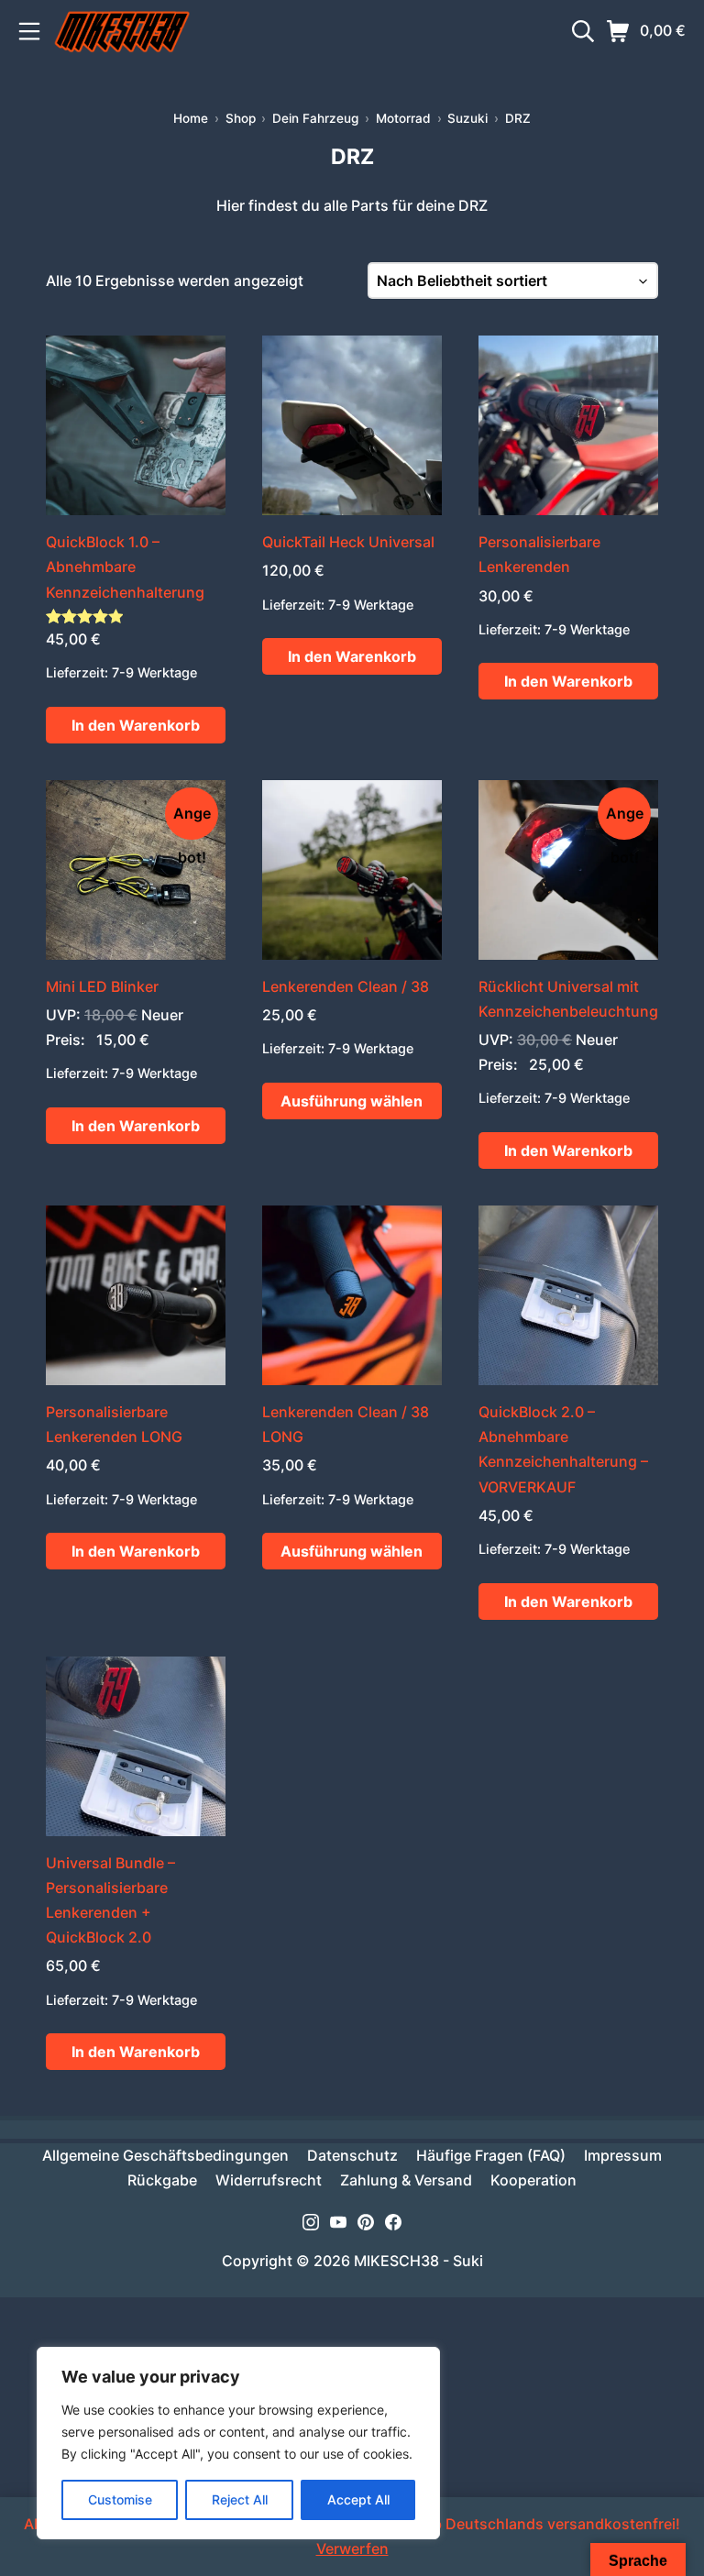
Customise (120, 2499)
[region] (238, 2443)
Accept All (358, 2499)
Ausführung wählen (352, 1101)
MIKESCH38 (396, 2261)
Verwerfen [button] (352, 2548)
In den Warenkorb (136, 725)
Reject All (240, 2499)
